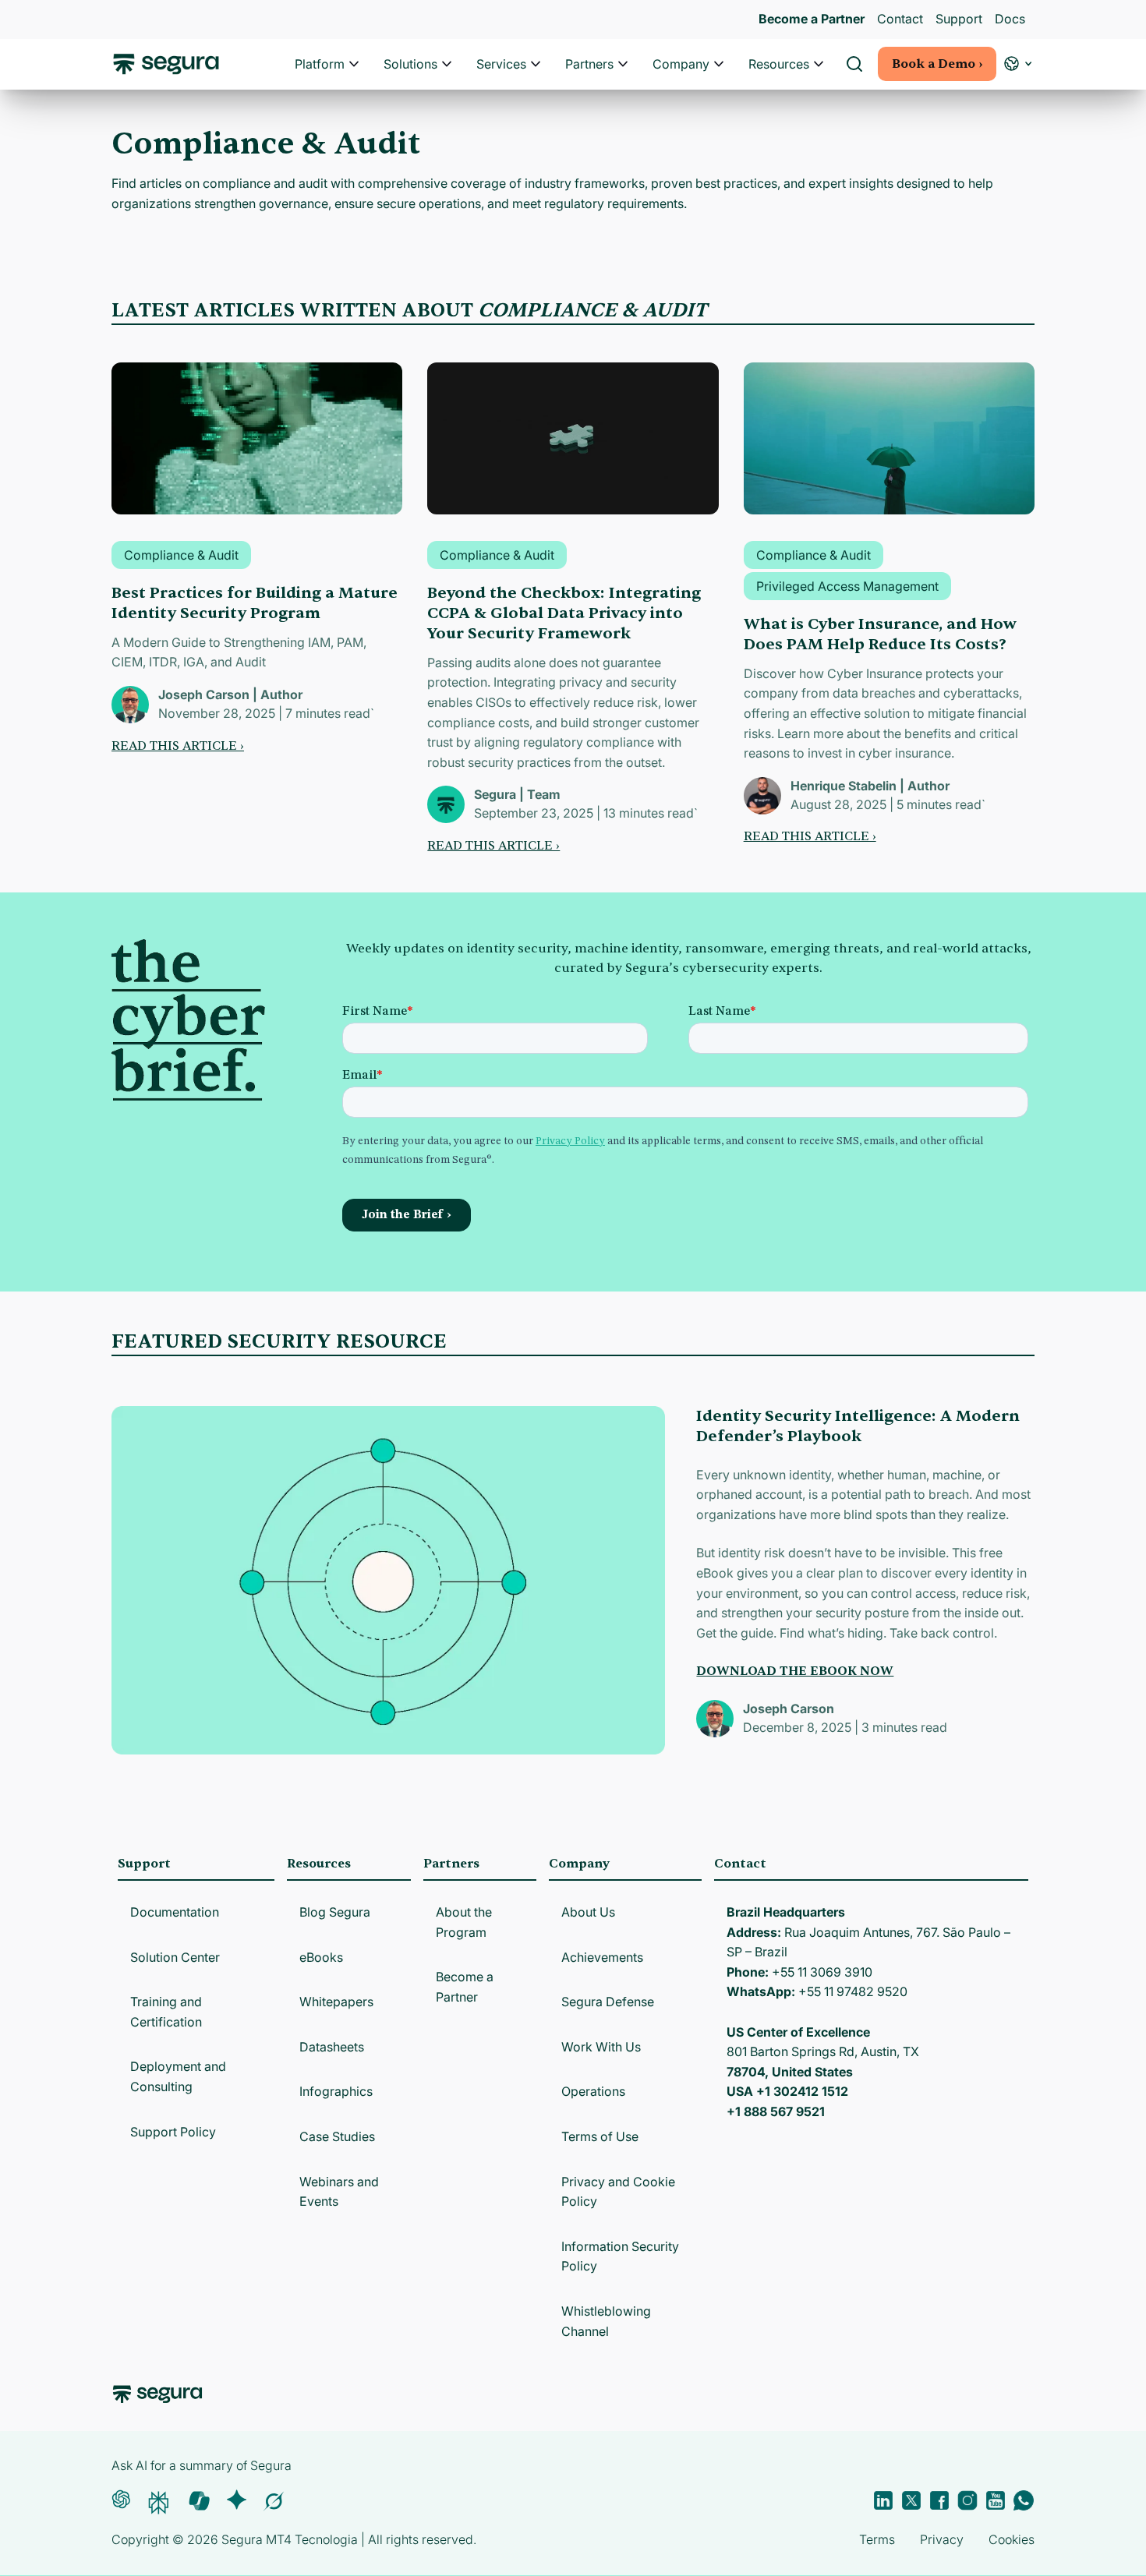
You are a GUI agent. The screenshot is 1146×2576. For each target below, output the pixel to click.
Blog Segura (335, 1912)
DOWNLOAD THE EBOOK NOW (795, 1671)
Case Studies (337, 2136)
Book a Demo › (937, 64)
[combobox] (573, 84)
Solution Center (175, 1957)
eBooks (321, 1957)
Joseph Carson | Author (230, 694)
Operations (593, 2091)
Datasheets (332, 2047)
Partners (589, 64)
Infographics (336, 2091)
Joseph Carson (789, 1708)
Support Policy (173, 2132)
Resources (779, 64)
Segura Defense (608, 2002)
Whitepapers (336, 2002)
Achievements (602, 1957)
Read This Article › (178, 746)
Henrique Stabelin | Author (870, 786)
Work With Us (601, 2047)
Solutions (410, 64)
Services (501, 64)
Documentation (175, 1912)
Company (681, 64)
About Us (588, 1912)
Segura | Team (517, 794)
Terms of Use (600, 2136)
